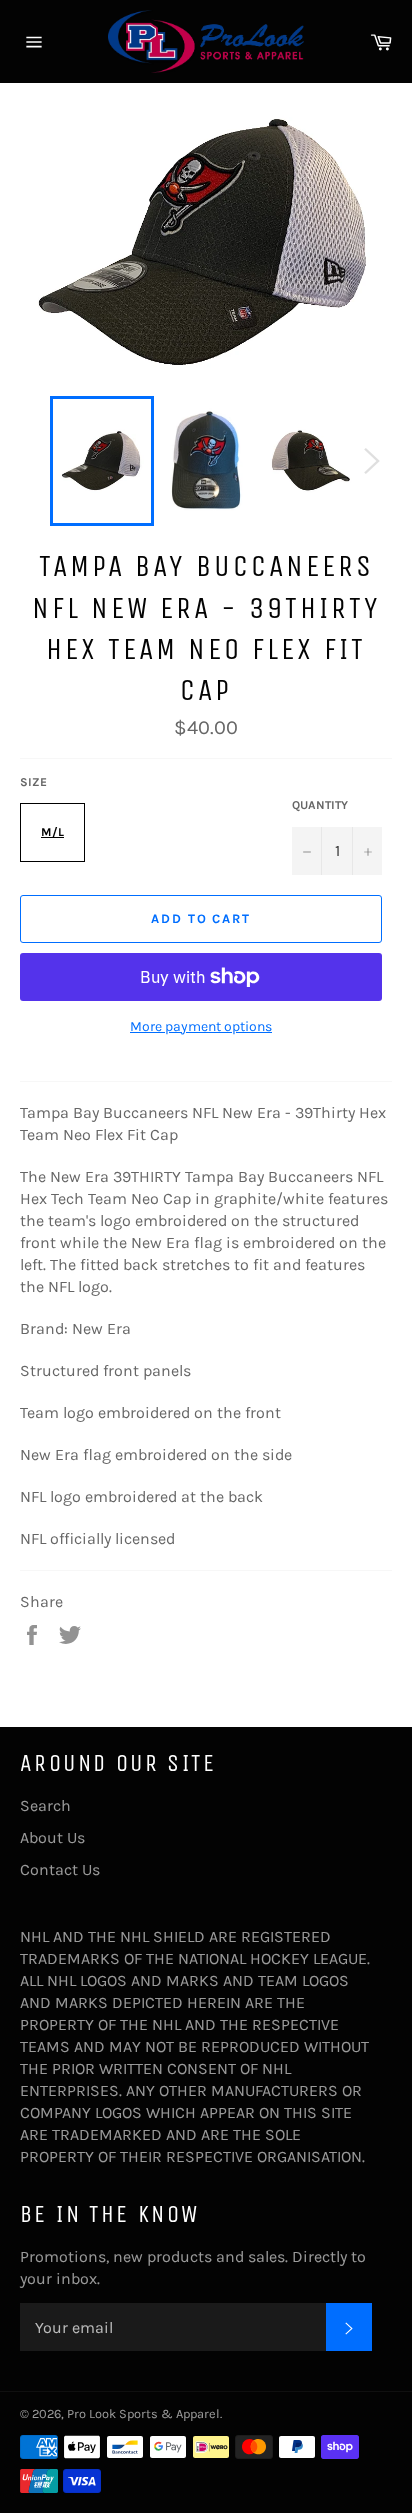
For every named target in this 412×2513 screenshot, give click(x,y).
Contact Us (60, 1869)
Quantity (320, 805)
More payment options (201, 1026)
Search (45, 1805)
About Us (52, 1837)
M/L (52, 832)
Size (33, 782)
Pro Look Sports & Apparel (143, 2413)
